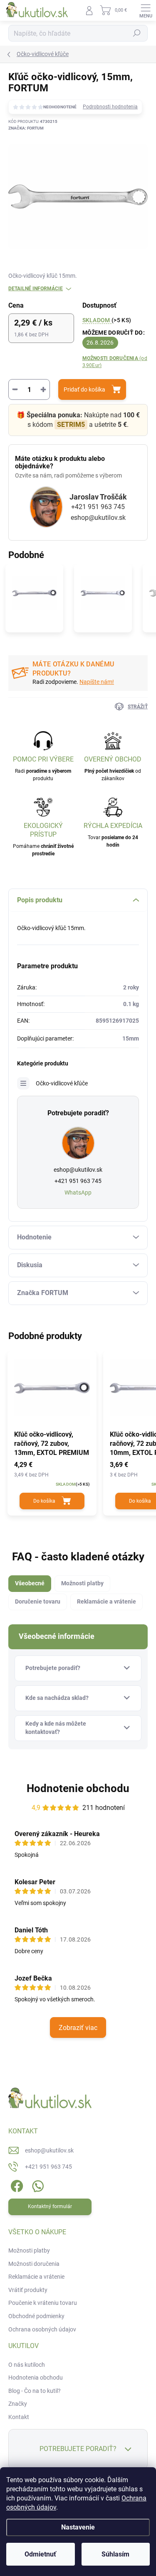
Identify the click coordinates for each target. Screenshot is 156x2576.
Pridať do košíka (84, 389)
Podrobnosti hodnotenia (110, 107)
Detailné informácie (36, 289)
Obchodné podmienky (36, 2316)
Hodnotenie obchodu (78, 1788)
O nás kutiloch (27, 2365)
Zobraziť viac (78, 2028)
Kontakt (19, 2417)
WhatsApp (78, 1193)
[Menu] (146, 10)
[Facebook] (16, 2185)
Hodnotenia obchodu (36, 2378)
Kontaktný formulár (50, 2206)
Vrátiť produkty (28, 2290)
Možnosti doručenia (115, 362)
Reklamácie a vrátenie (36, 2277)
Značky (18, 2404)
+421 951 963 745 (98, 507)
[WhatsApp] (36, 2185)
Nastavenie (78, 2527)
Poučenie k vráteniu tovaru (43, 2303)
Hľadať (137, 33)
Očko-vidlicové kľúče (62, 1083)
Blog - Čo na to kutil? (35, 2391)
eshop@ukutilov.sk (98, 518)
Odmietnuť (40, 2554)
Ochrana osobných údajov (42, 2329)
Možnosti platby (29, 2250)
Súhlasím (115, 2554)
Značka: (26, 128)
